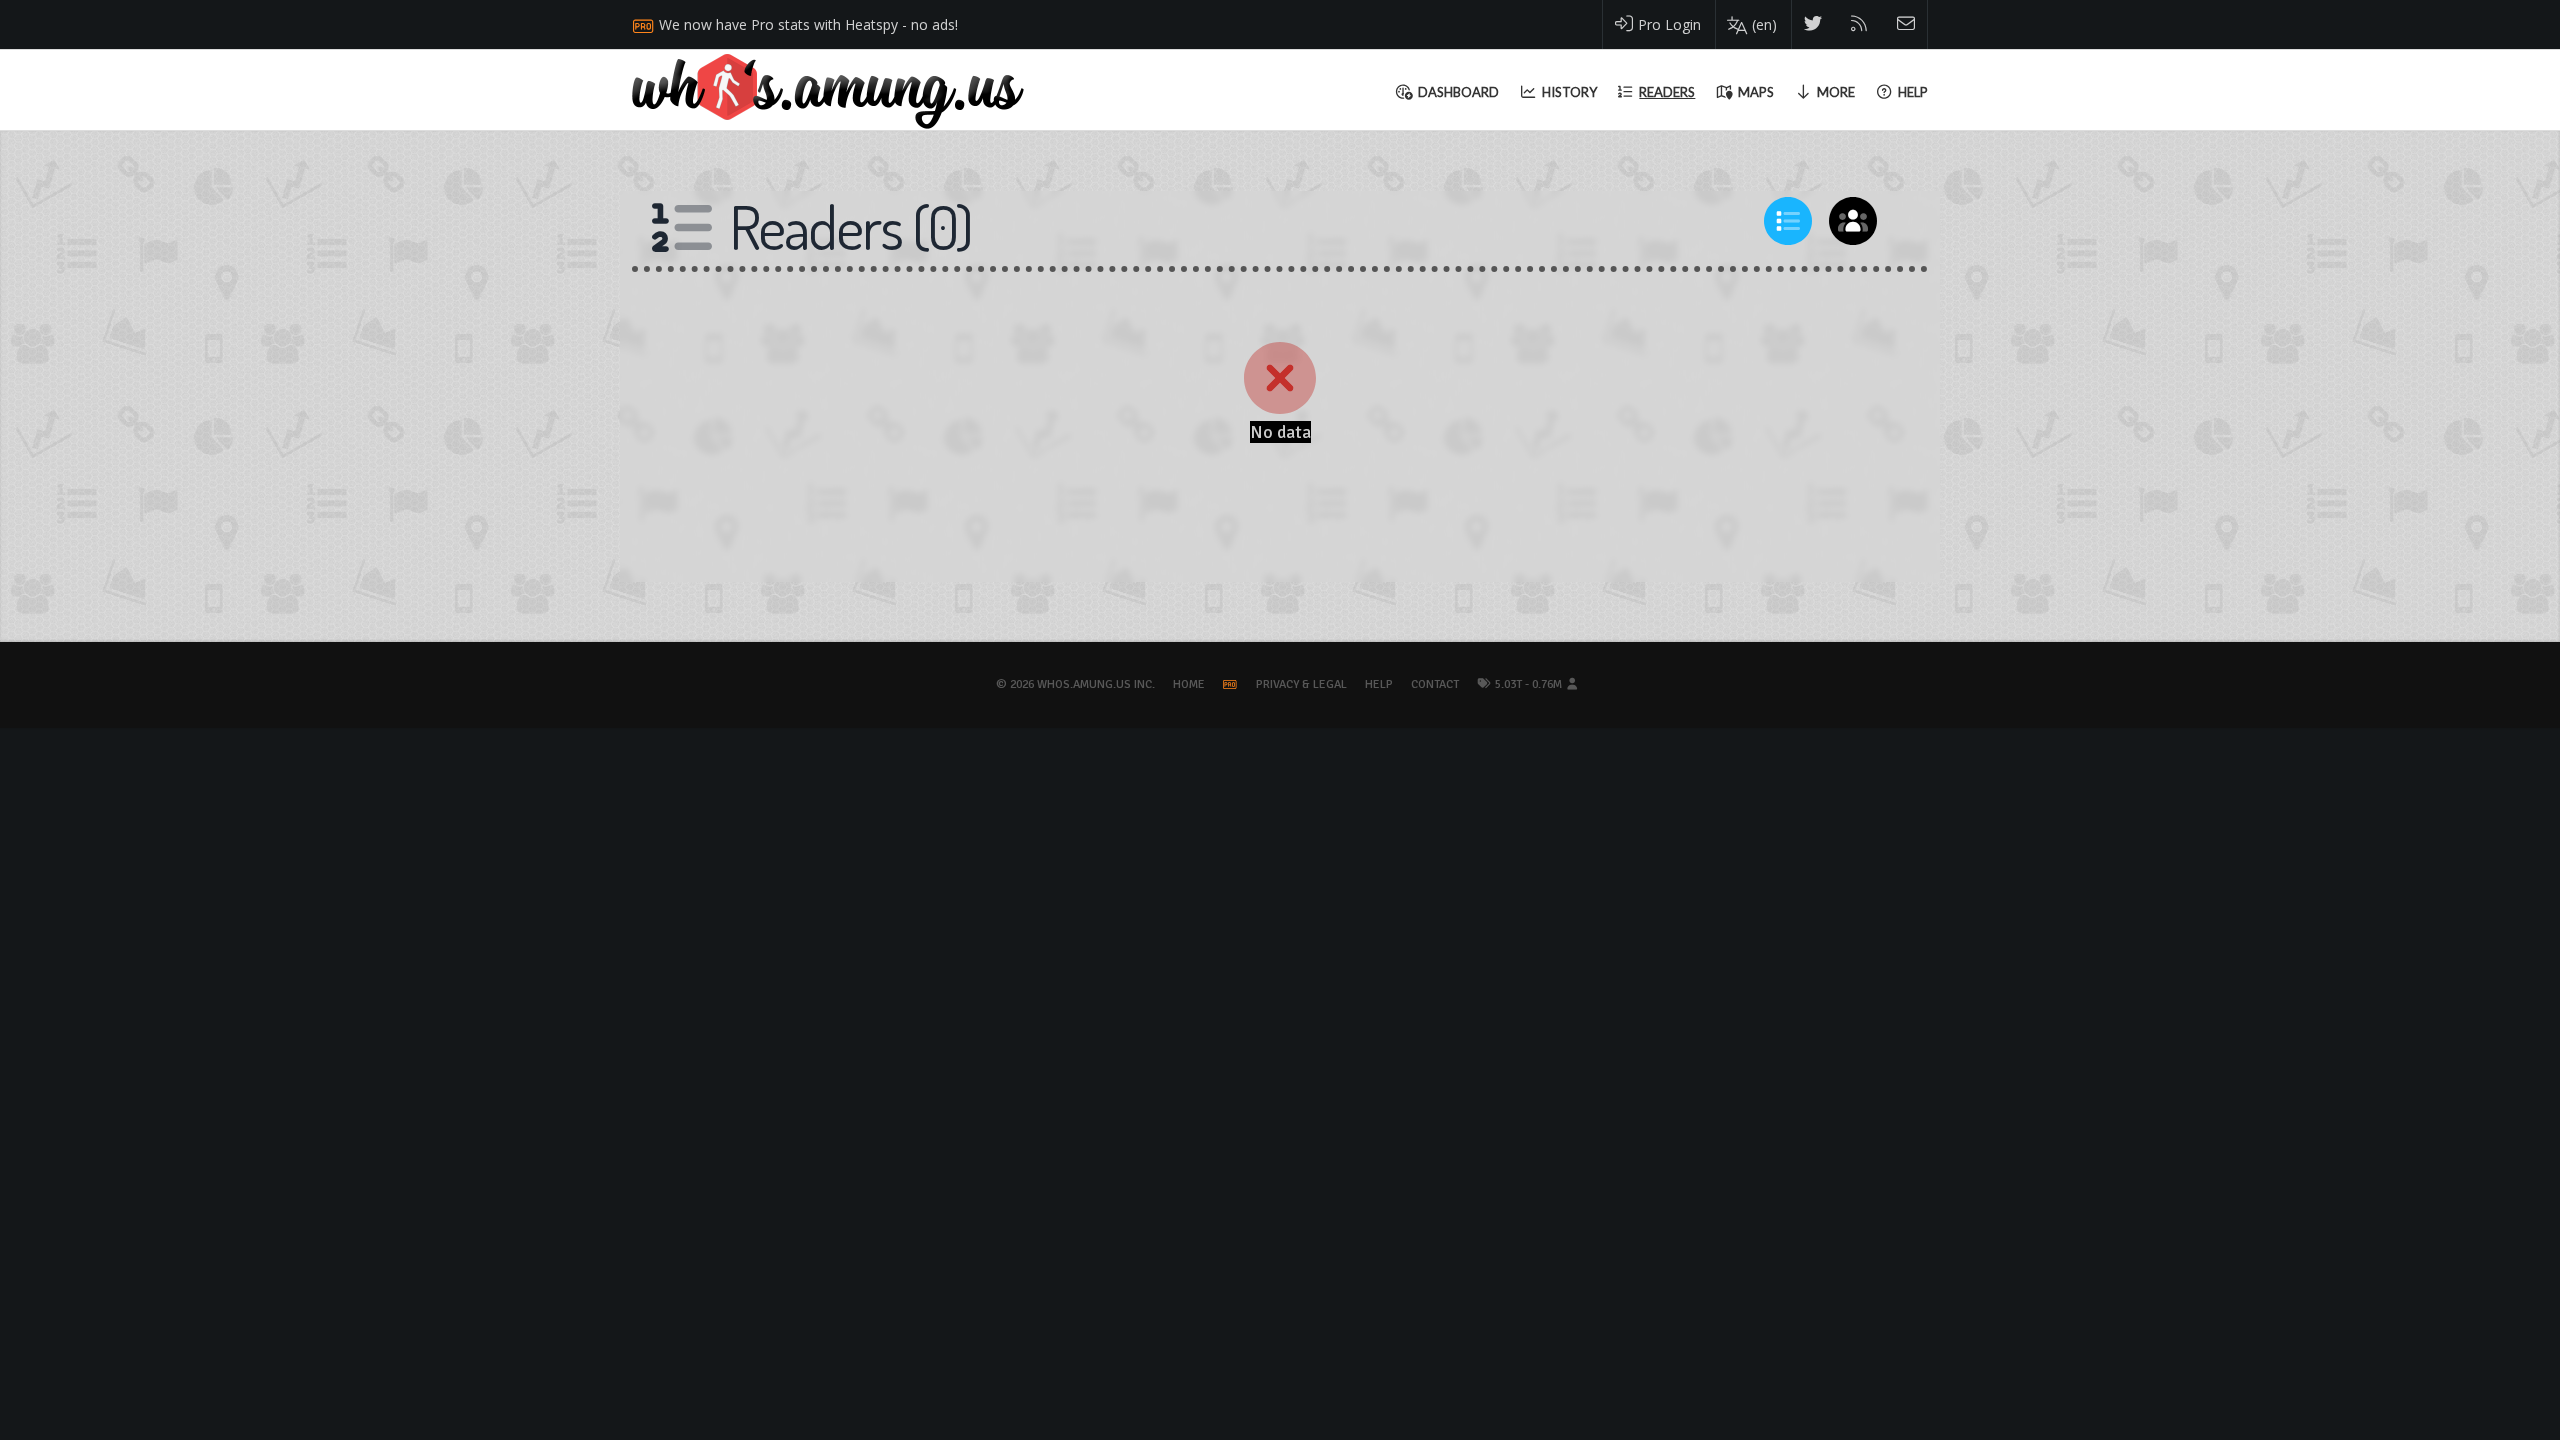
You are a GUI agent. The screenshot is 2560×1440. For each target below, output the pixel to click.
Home (1189, 684)
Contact (1435, 684)
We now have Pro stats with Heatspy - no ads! (808, 24)
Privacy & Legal (1301, 684)
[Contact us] (1906, 24)
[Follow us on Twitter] (1813, 24)
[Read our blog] (1859, 24)
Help (1379, 684)
